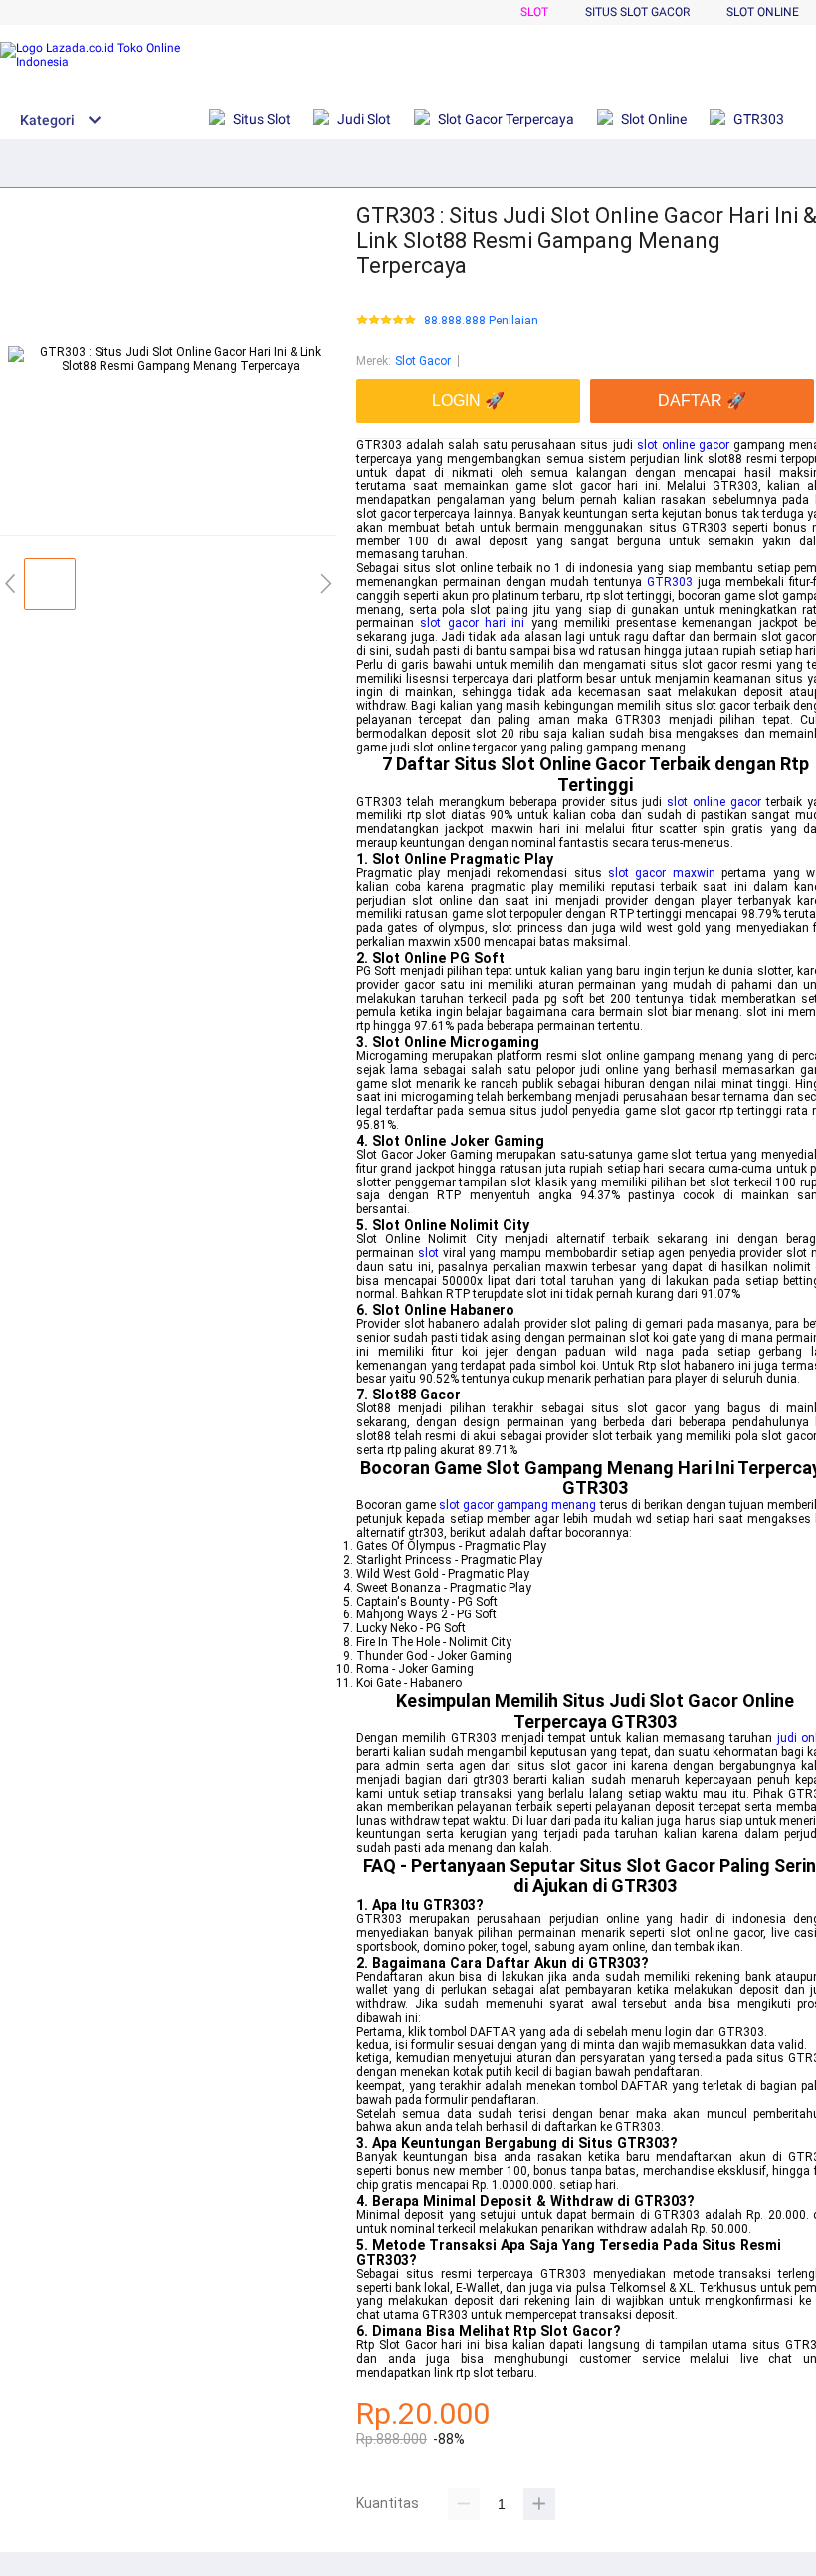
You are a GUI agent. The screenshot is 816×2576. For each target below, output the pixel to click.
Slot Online (763, 12)
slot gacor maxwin (662, 873)
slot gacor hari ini (472, 623)
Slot (534, 12)
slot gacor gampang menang (517, 1505)
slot (428, 1253)
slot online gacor (683, 445)
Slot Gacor (423, 361)
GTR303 (670, 582)
